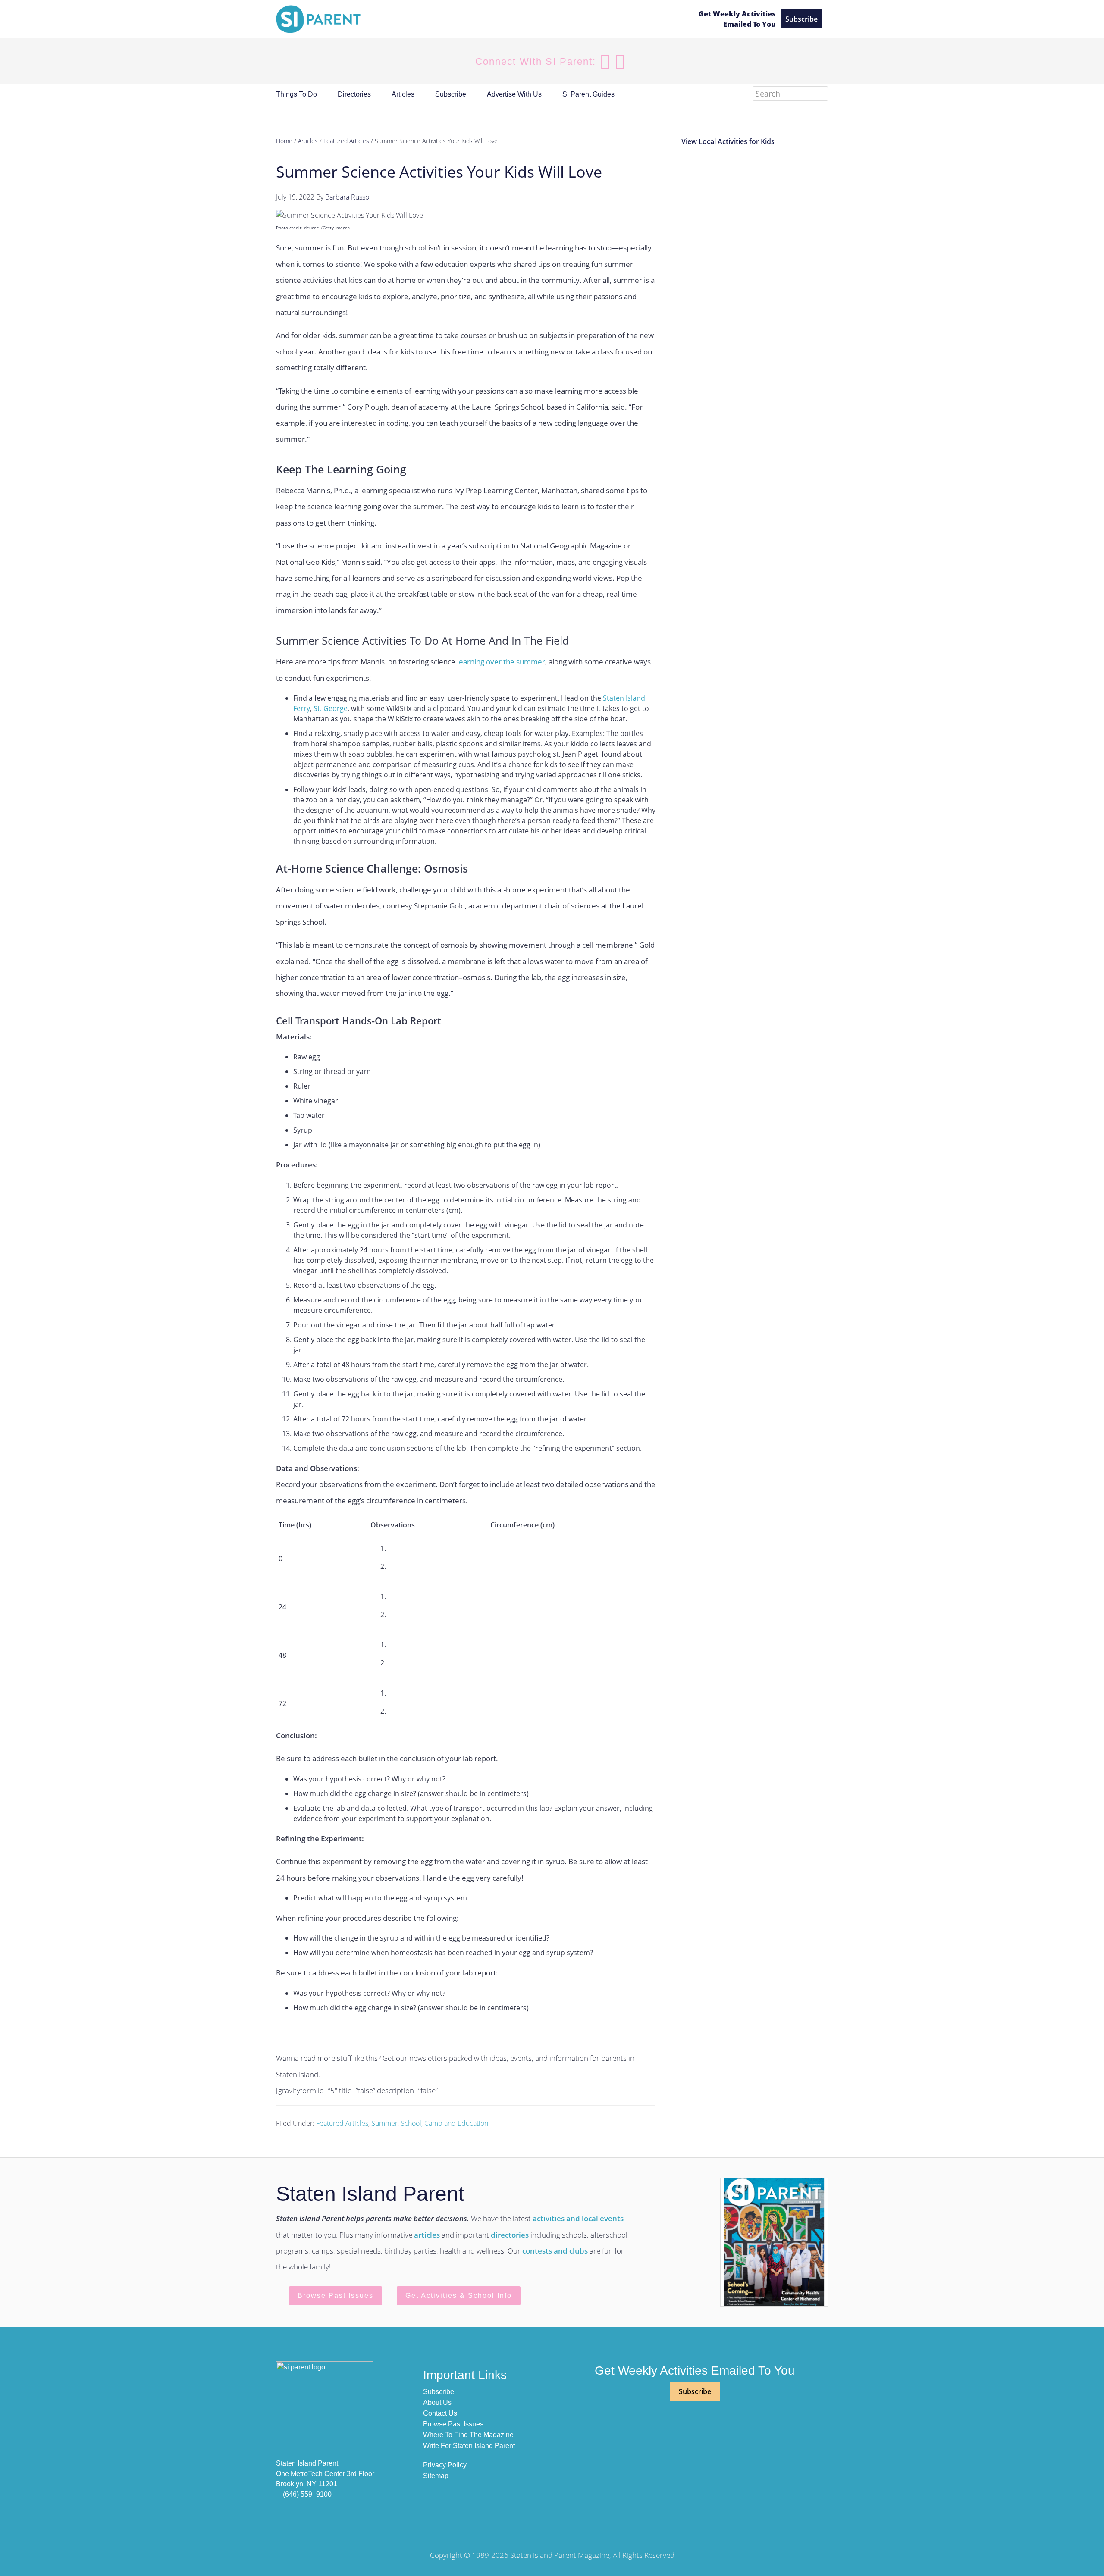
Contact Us (440, 2413)
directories (510, 2235)
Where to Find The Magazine (468, 2435)
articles (427, 2235)
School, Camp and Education (444, 2123)
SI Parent (480, 19)
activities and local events (578, 2218)
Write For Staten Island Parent (469, 2446)
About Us (437, 2402)
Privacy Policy (445, 2465)
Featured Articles (342, 2123)
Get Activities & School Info (459, 2296)
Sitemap (436, 2476)
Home (284, 141)
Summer (384, 2123)
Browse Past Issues (336, 2296)
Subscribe (801, 19)
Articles (308, 141)
